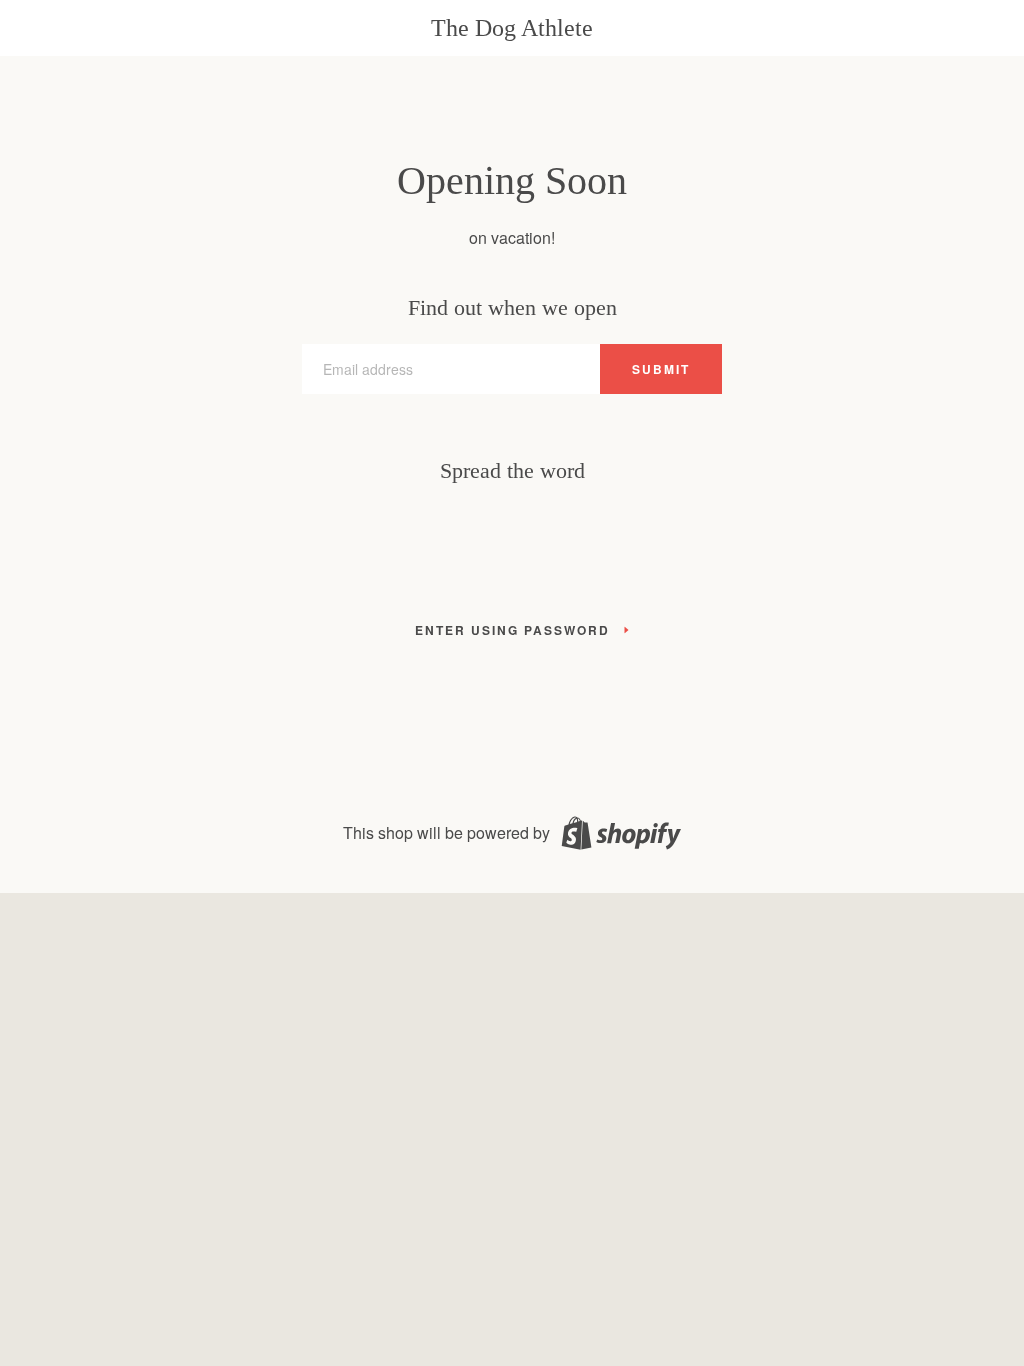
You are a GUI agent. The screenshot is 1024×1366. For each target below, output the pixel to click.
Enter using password (512, 630)
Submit (661, 369)
